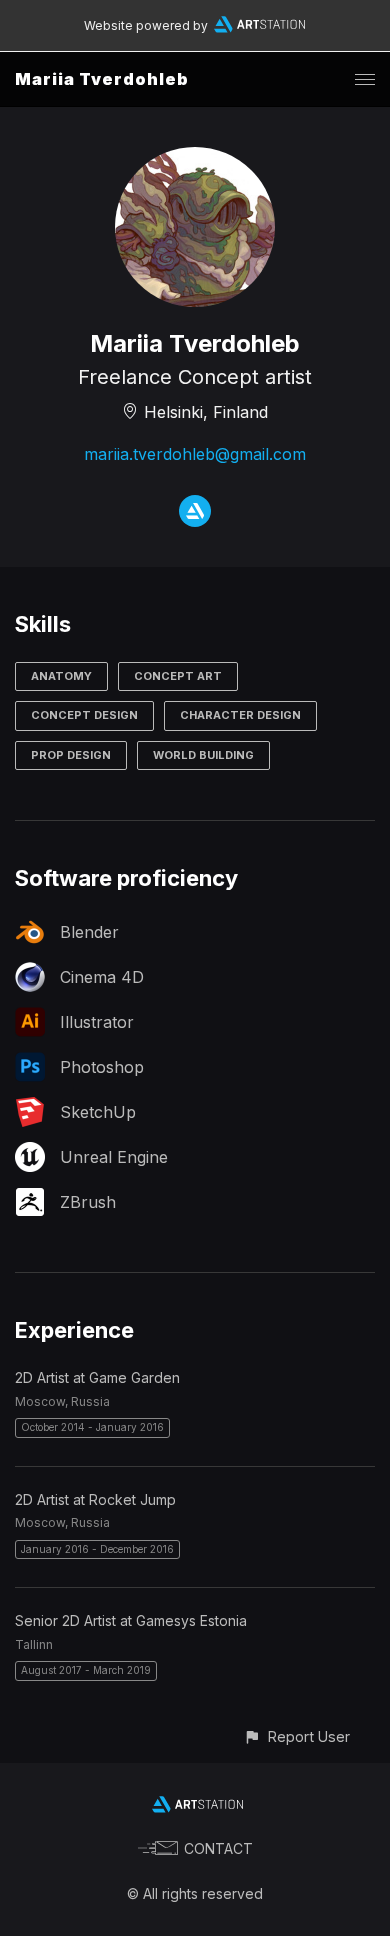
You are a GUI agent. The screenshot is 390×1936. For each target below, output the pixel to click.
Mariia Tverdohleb (102, 79)
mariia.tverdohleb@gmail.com (195, 454)
